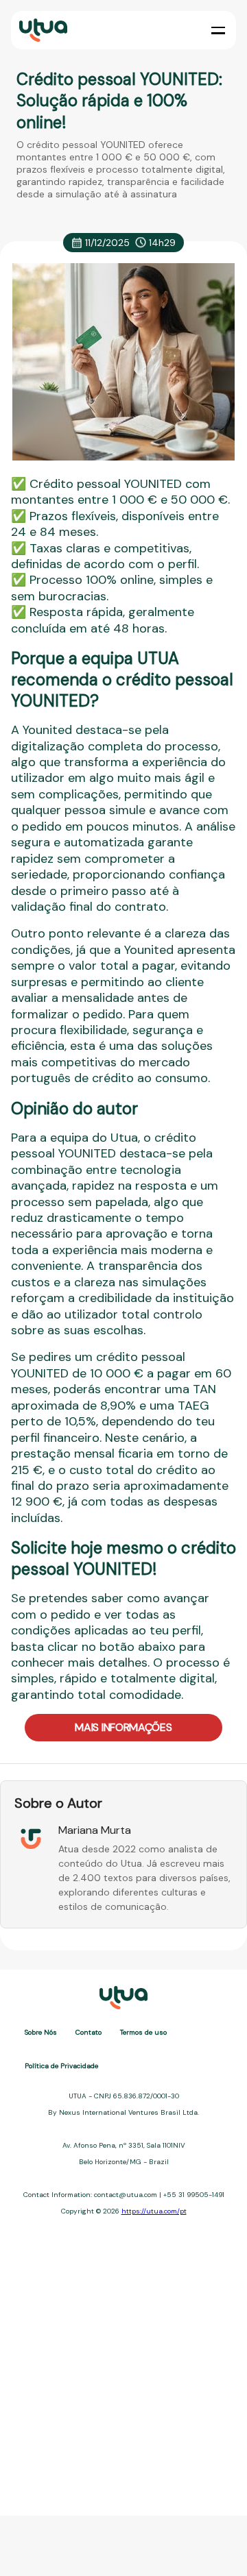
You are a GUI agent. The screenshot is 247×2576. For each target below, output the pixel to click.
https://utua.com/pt (154, 2211)
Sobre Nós (41, 2032)
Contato (89, 2032)
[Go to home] (42, 30)
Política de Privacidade (61, 2066)
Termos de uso (143, 2032)
